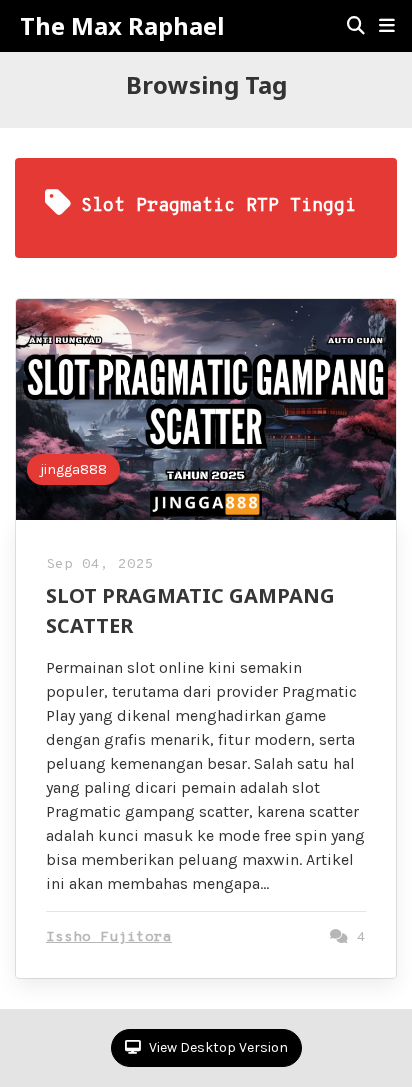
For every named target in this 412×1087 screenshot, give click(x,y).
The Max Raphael (122, 26)
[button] (387, 26)
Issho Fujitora (109, 937)
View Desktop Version (217, 1047)
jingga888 (73, 469)
